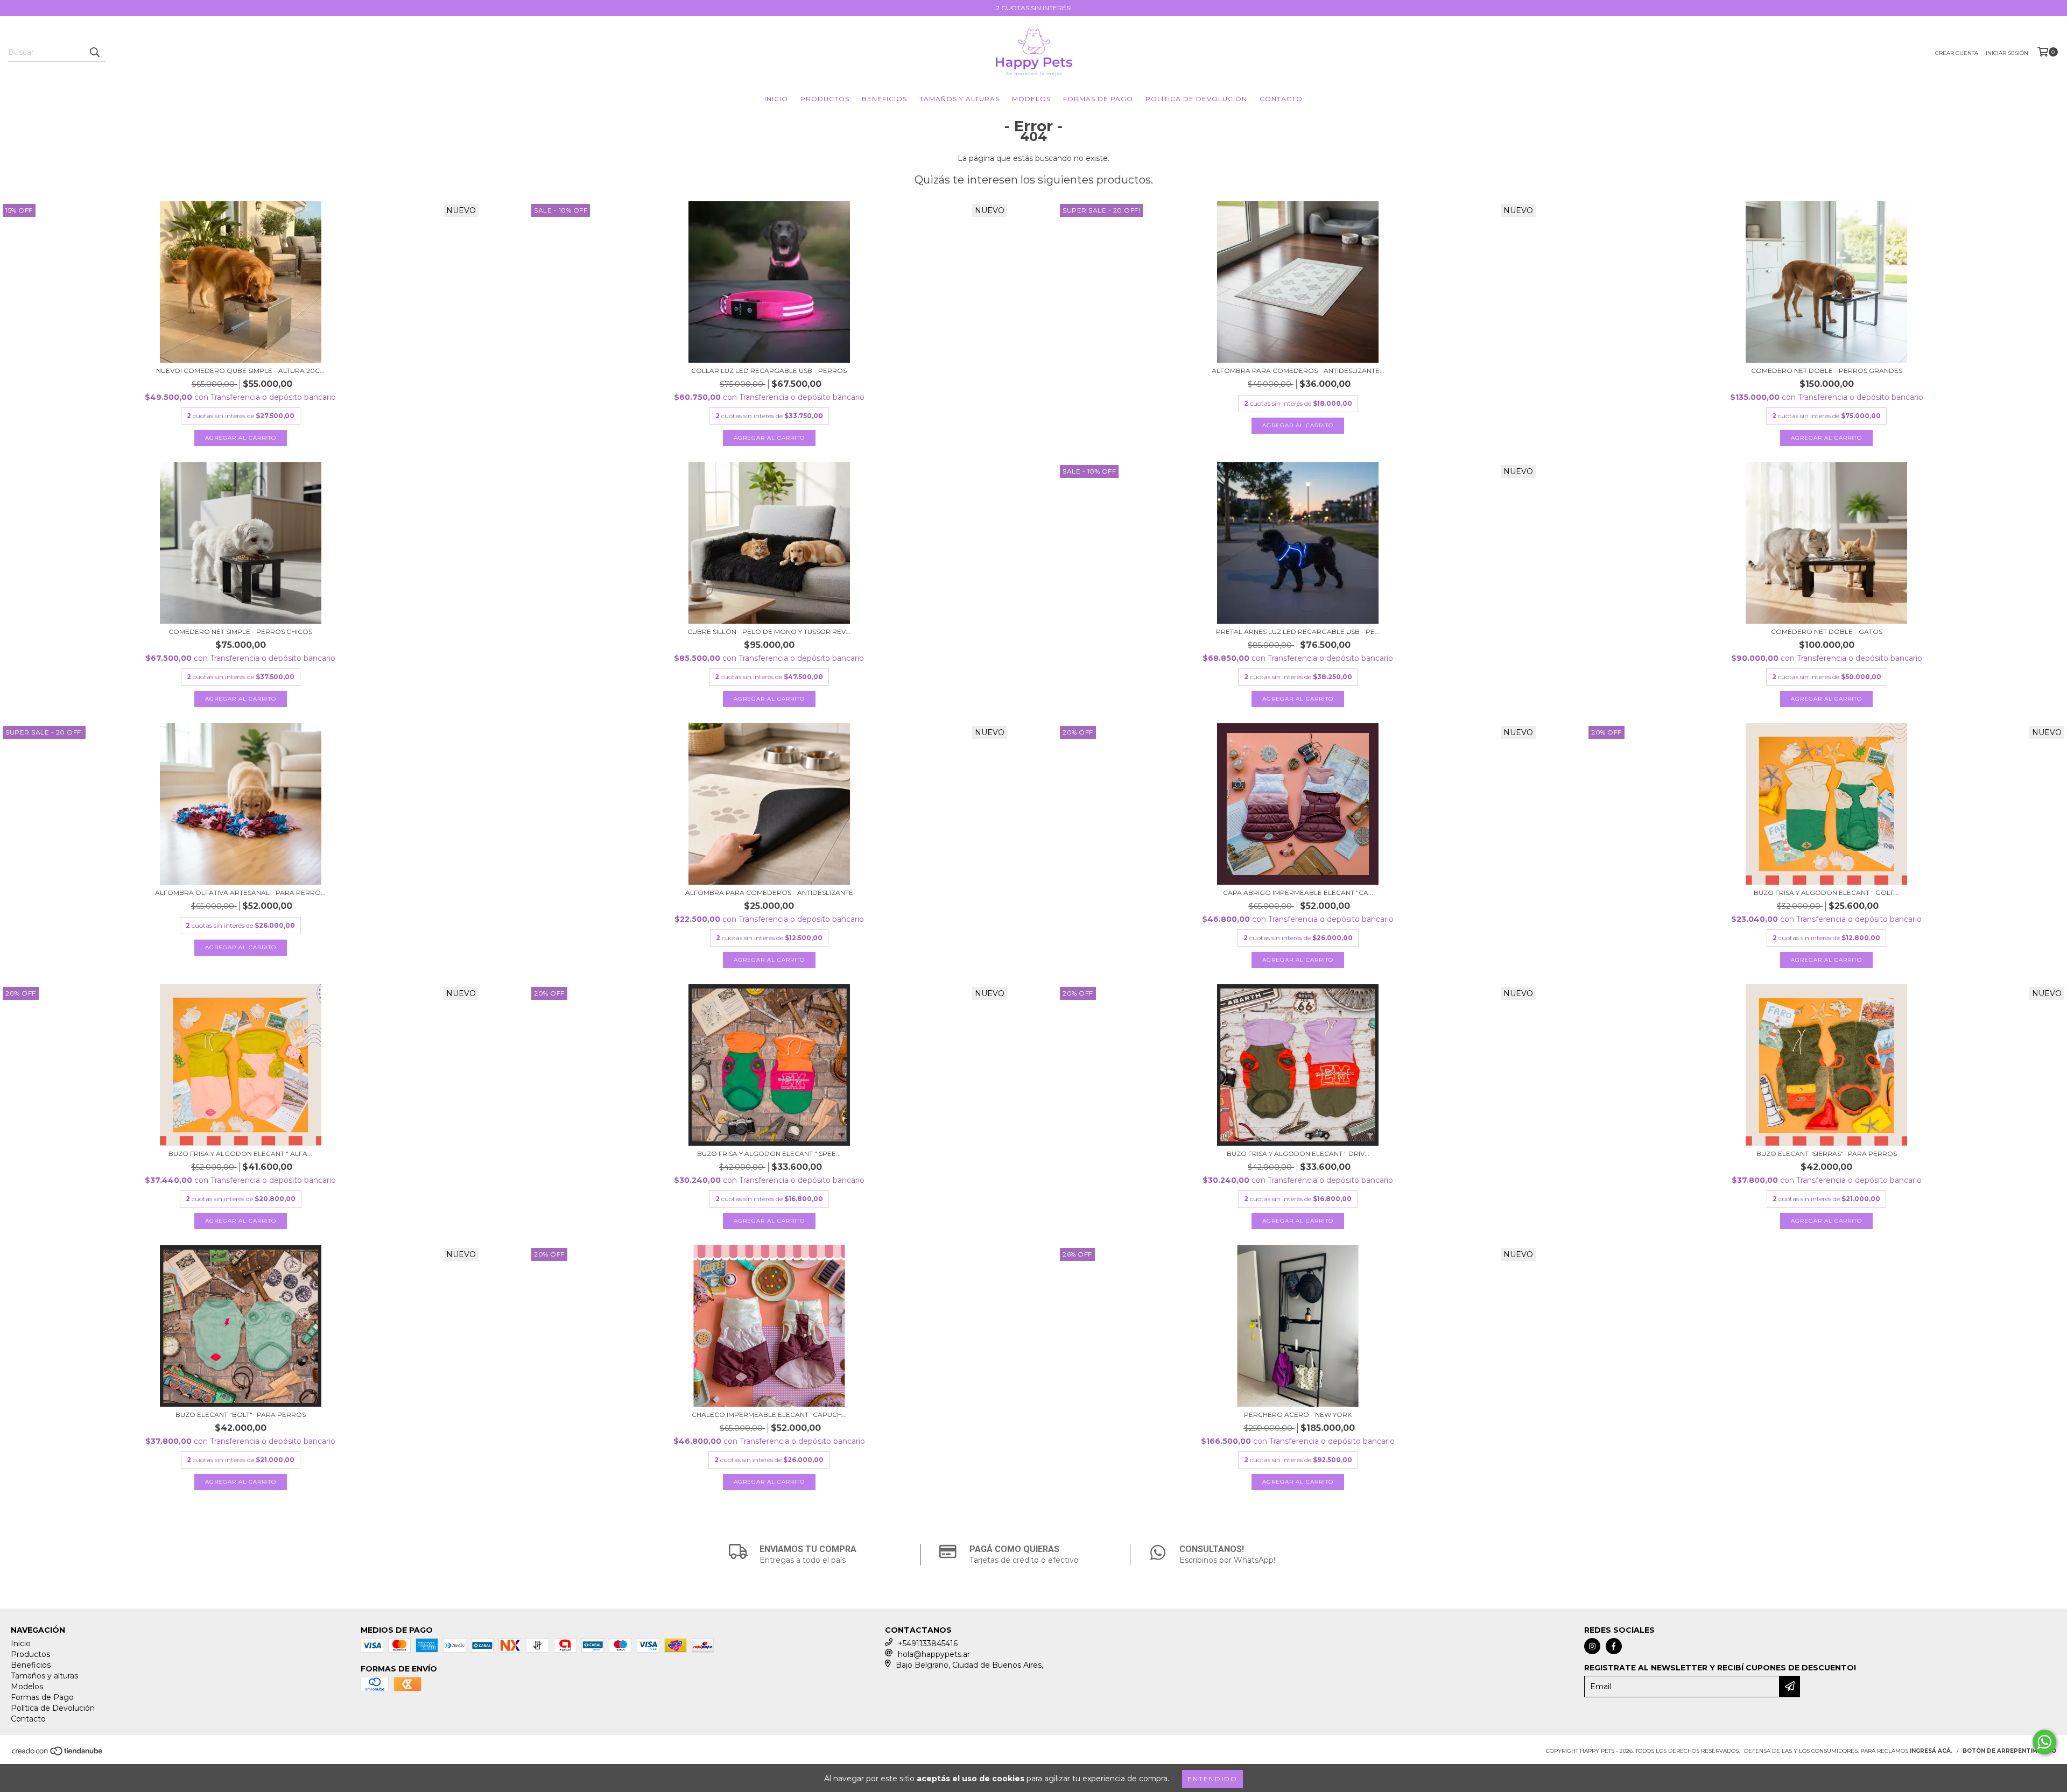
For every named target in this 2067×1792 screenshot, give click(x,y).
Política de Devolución (1196, 99)
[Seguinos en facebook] (1614, 1646)
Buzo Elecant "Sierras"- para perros (1827, 1153)
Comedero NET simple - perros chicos (240, 632)
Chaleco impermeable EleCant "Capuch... (769, 1414)
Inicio (776, 99)
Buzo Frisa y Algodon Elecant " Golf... (1826, 893)
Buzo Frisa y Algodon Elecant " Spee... (769, 1153)
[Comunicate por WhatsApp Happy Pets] (2044, 1742)
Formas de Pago (1098, 99)
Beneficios (884, 99)
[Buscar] (94, 52)
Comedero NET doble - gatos (1827, 632)
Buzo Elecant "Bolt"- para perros (241, 1414)
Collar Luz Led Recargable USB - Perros (769, 371)
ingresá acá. (1931, 1751)
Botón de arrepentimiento (2009, 1751)
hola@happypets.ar (934, 1654)
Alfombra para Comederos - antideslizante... (1298, 371)
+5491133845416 (928, 1643)
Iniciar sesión (2007, 53)
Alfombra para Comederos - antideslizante (769, 893)
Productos (825, 99)
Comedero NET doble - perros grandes (1827, 371)
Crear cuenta (1957, 53)
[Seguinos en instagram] (1592, 1646)
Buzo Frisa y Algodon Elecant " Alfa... (240, 1153)
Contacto (1281, 99)
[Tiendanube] (58, 1754)
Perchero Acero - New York (1298, 1414)
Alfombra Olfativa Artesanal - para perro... (240, 893)
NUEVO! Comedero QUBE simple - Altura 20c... (240, 371)
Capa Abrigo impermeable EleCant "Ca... (1298, 893)
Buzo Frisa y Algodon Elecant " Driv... (1298, 1153)
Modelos (1031, 99)
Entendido (1212, 1779)
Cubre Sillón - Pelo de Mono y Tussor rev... (769, 632)
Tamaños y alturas (959, 99)
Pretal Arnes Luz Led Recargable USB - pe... (1298, 632)
